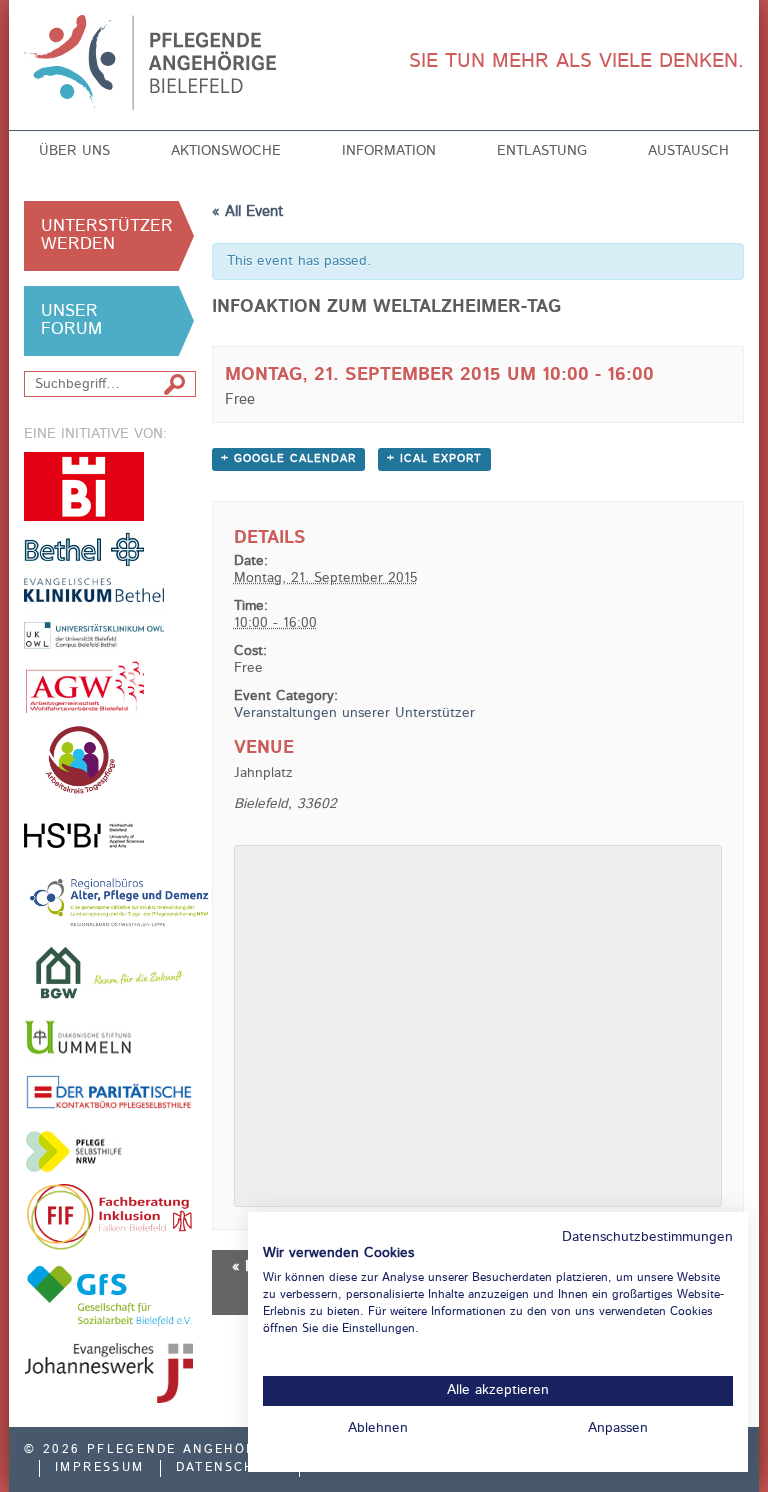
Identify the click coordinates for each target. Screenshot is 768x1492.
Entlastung (542, 151)
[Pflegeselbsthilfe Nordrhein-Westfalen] (84, 1151)
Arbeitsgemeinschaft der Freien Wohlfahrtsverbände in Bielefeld (84, 687)
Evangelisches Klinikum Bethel (109, 613)
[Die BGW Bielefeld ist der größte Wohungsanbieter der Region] (109, 972)
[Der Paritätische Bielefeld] (109, 1091)
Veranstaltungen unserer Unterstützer (354, 713)
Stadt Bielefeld (84, 486)
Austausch (688, 151)
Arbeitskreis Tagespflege (109, 760)
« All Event (248, 212)
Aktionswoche (226, 151)
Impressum (100, 1468)
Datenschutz (230, 1468)
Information (389, 151)
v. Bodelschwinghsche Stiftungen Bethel (84, 548)
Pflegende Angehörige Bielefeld (165, 62)
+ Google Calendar (288, 459)
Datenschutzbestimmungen (647, 1237)
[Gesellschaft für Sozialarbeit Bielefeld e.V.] (109, 1295)
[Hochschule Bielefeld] (84, 835)
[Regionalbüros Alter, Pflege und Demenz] (120, 901)
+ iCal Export (434, 459)
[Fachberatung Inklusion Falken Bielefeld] (109, 1217)
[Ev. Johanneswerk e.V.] (109, 1373)
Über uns (74, 151)
